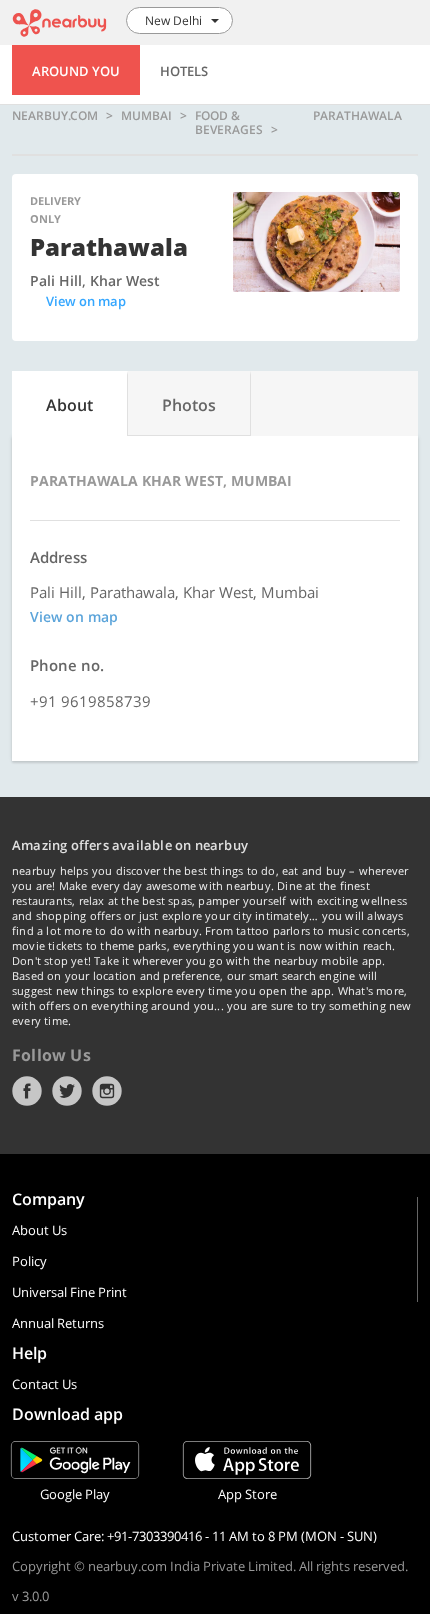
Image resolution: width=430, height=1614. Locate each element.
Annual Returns (58, 1323)
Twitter (67, 1091)
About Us (39, 1230)
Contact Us (44, 1384)
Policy (29, 1261)
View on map (86, 301)
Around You (76, 71)
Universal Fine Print (69, 1292)
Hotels (184, 71)
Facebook (27, 1091)
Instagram (107, 1091)
